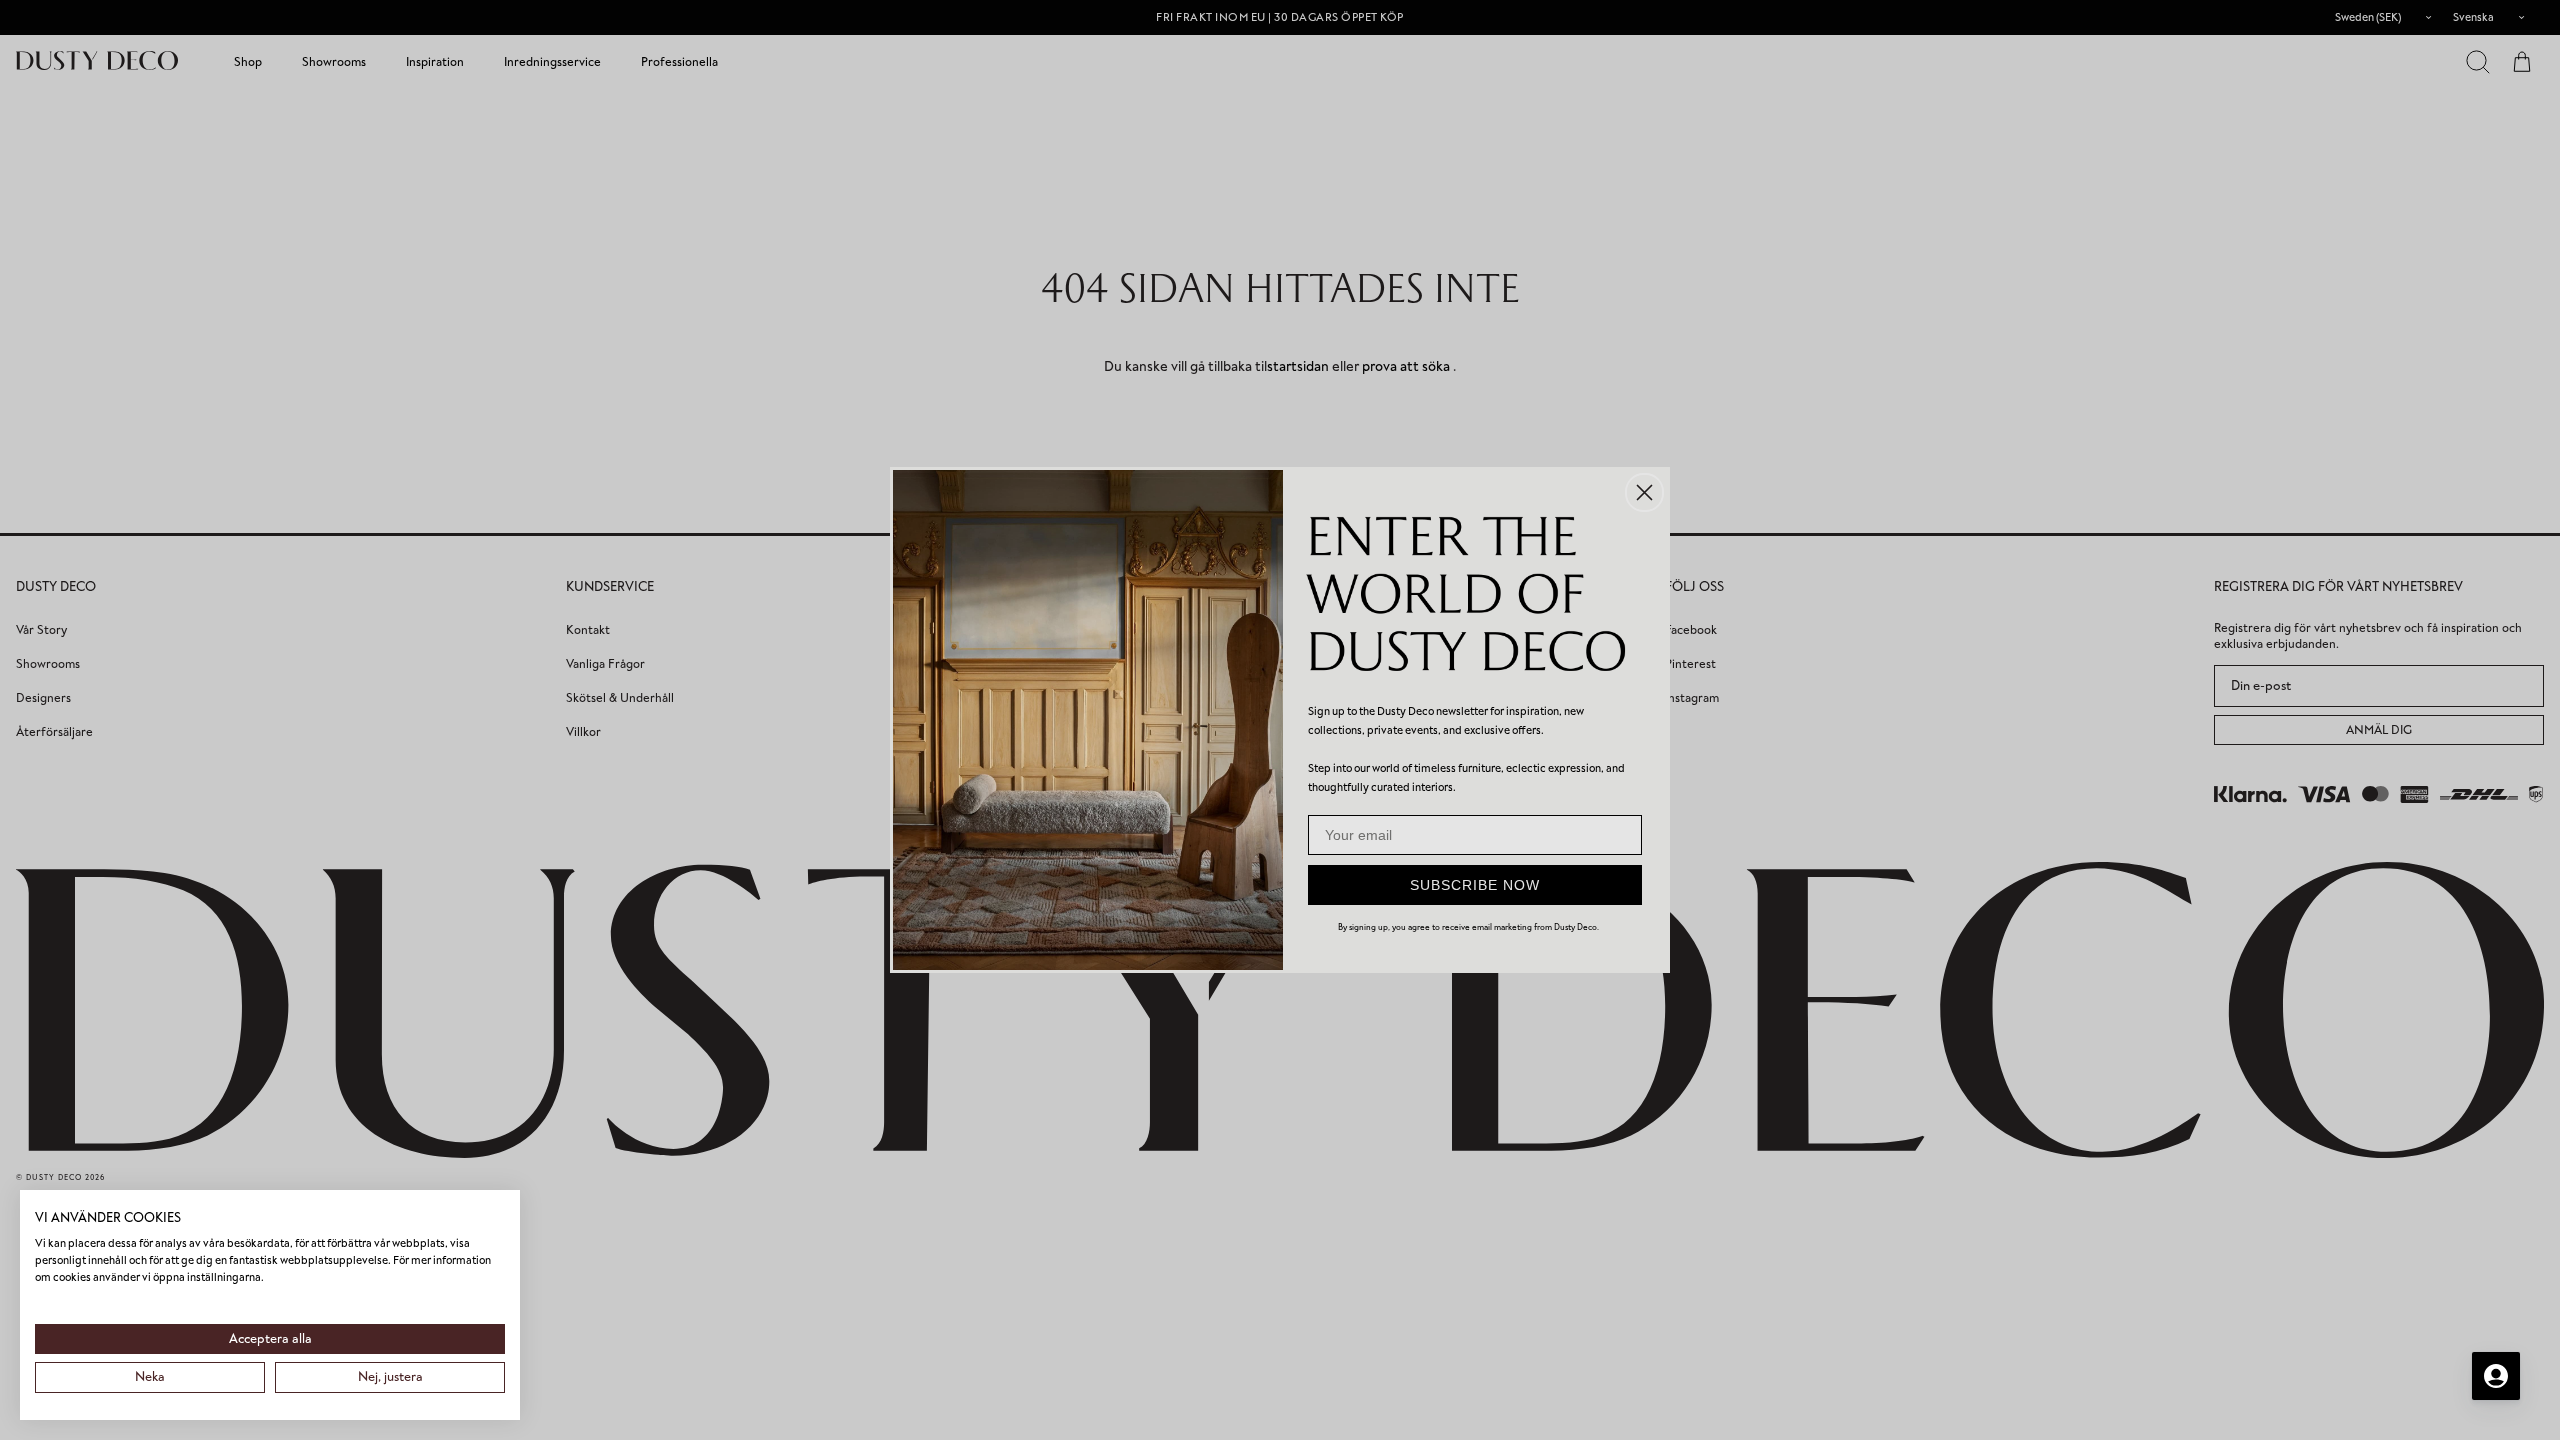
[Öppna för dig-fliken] (2496, 1376)
